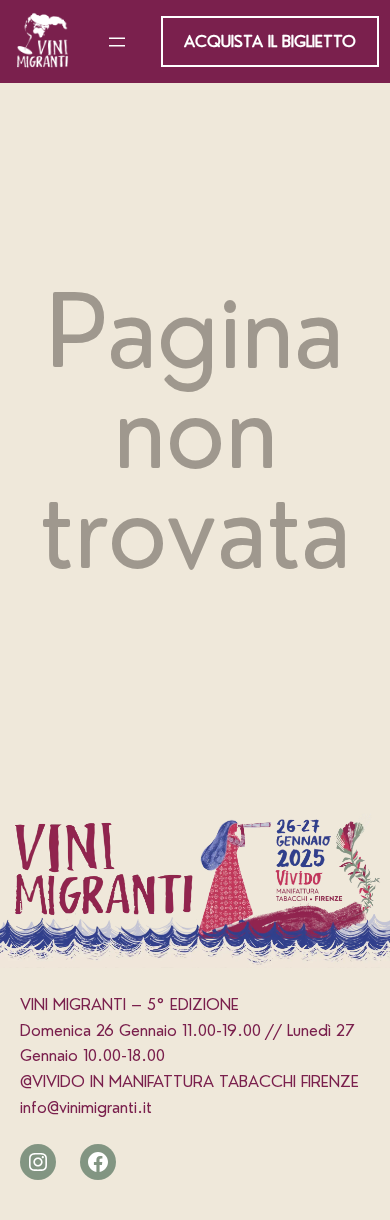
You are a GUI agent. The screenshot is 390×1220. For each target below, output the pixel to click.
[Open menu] (117, 42)
